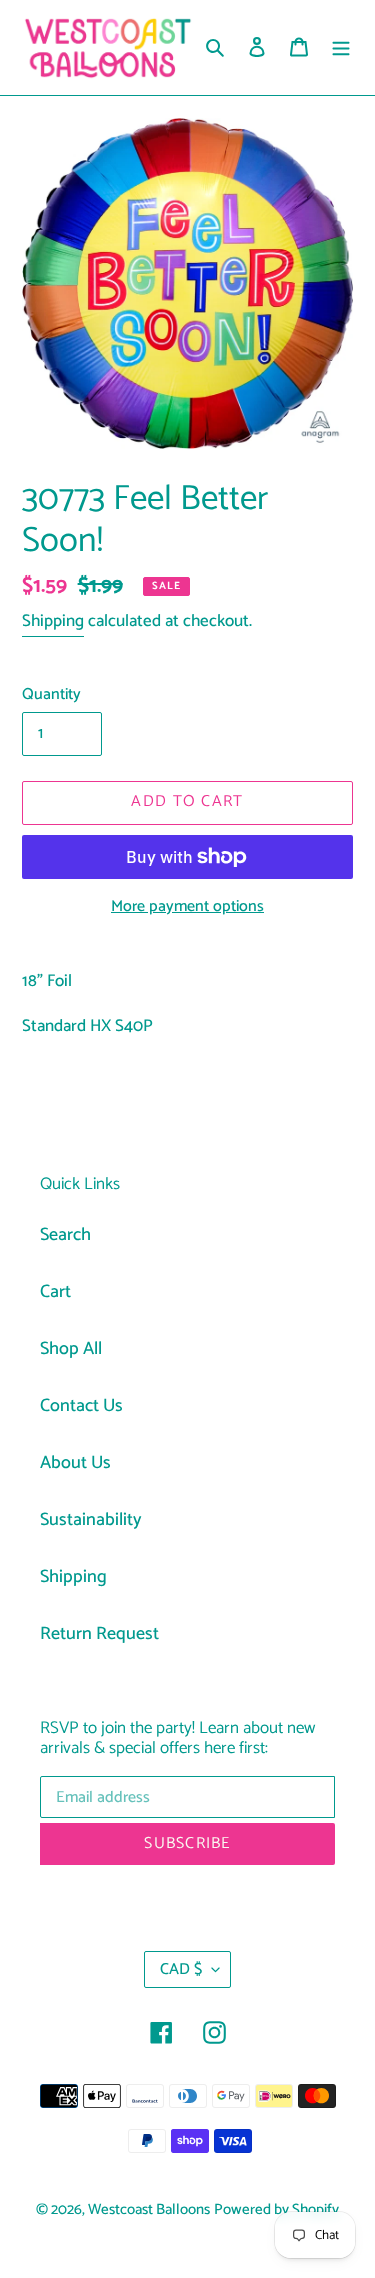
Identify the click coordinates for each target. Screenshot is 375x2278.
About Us (75, 1463)
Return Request (99, 1634)
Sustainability (91, 1520)
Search (65, 1235)
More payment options (187, 907)
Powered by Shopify (276, 2210)
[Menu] (341, 47)
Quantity (51, 695)
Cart (55, 1292)
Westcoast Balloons (149, 2210)
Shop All (71, 1349)
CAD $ (181, 1969)
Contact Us (81, 1406)
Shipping (53, 621)
